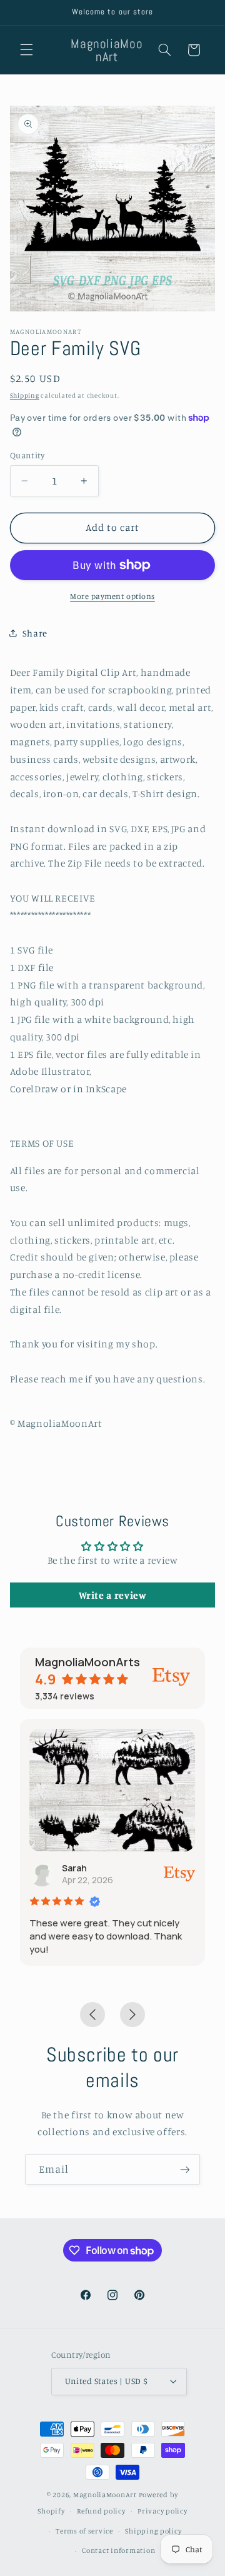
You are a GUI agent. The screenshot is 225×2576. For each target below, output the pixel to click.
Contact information (118, 2550)
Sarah (74, 1868)
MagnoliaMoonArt (105, 2495)
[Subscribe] (185, 2169)
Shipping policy (153, 2531)
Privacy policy (162, 2511)
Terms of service (84, 2531)
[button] (26, 50)
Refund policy (101, 2511)
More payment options (112, 596)
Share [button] (35, 633)
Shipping (25, 395)
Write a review (113, 1595)
